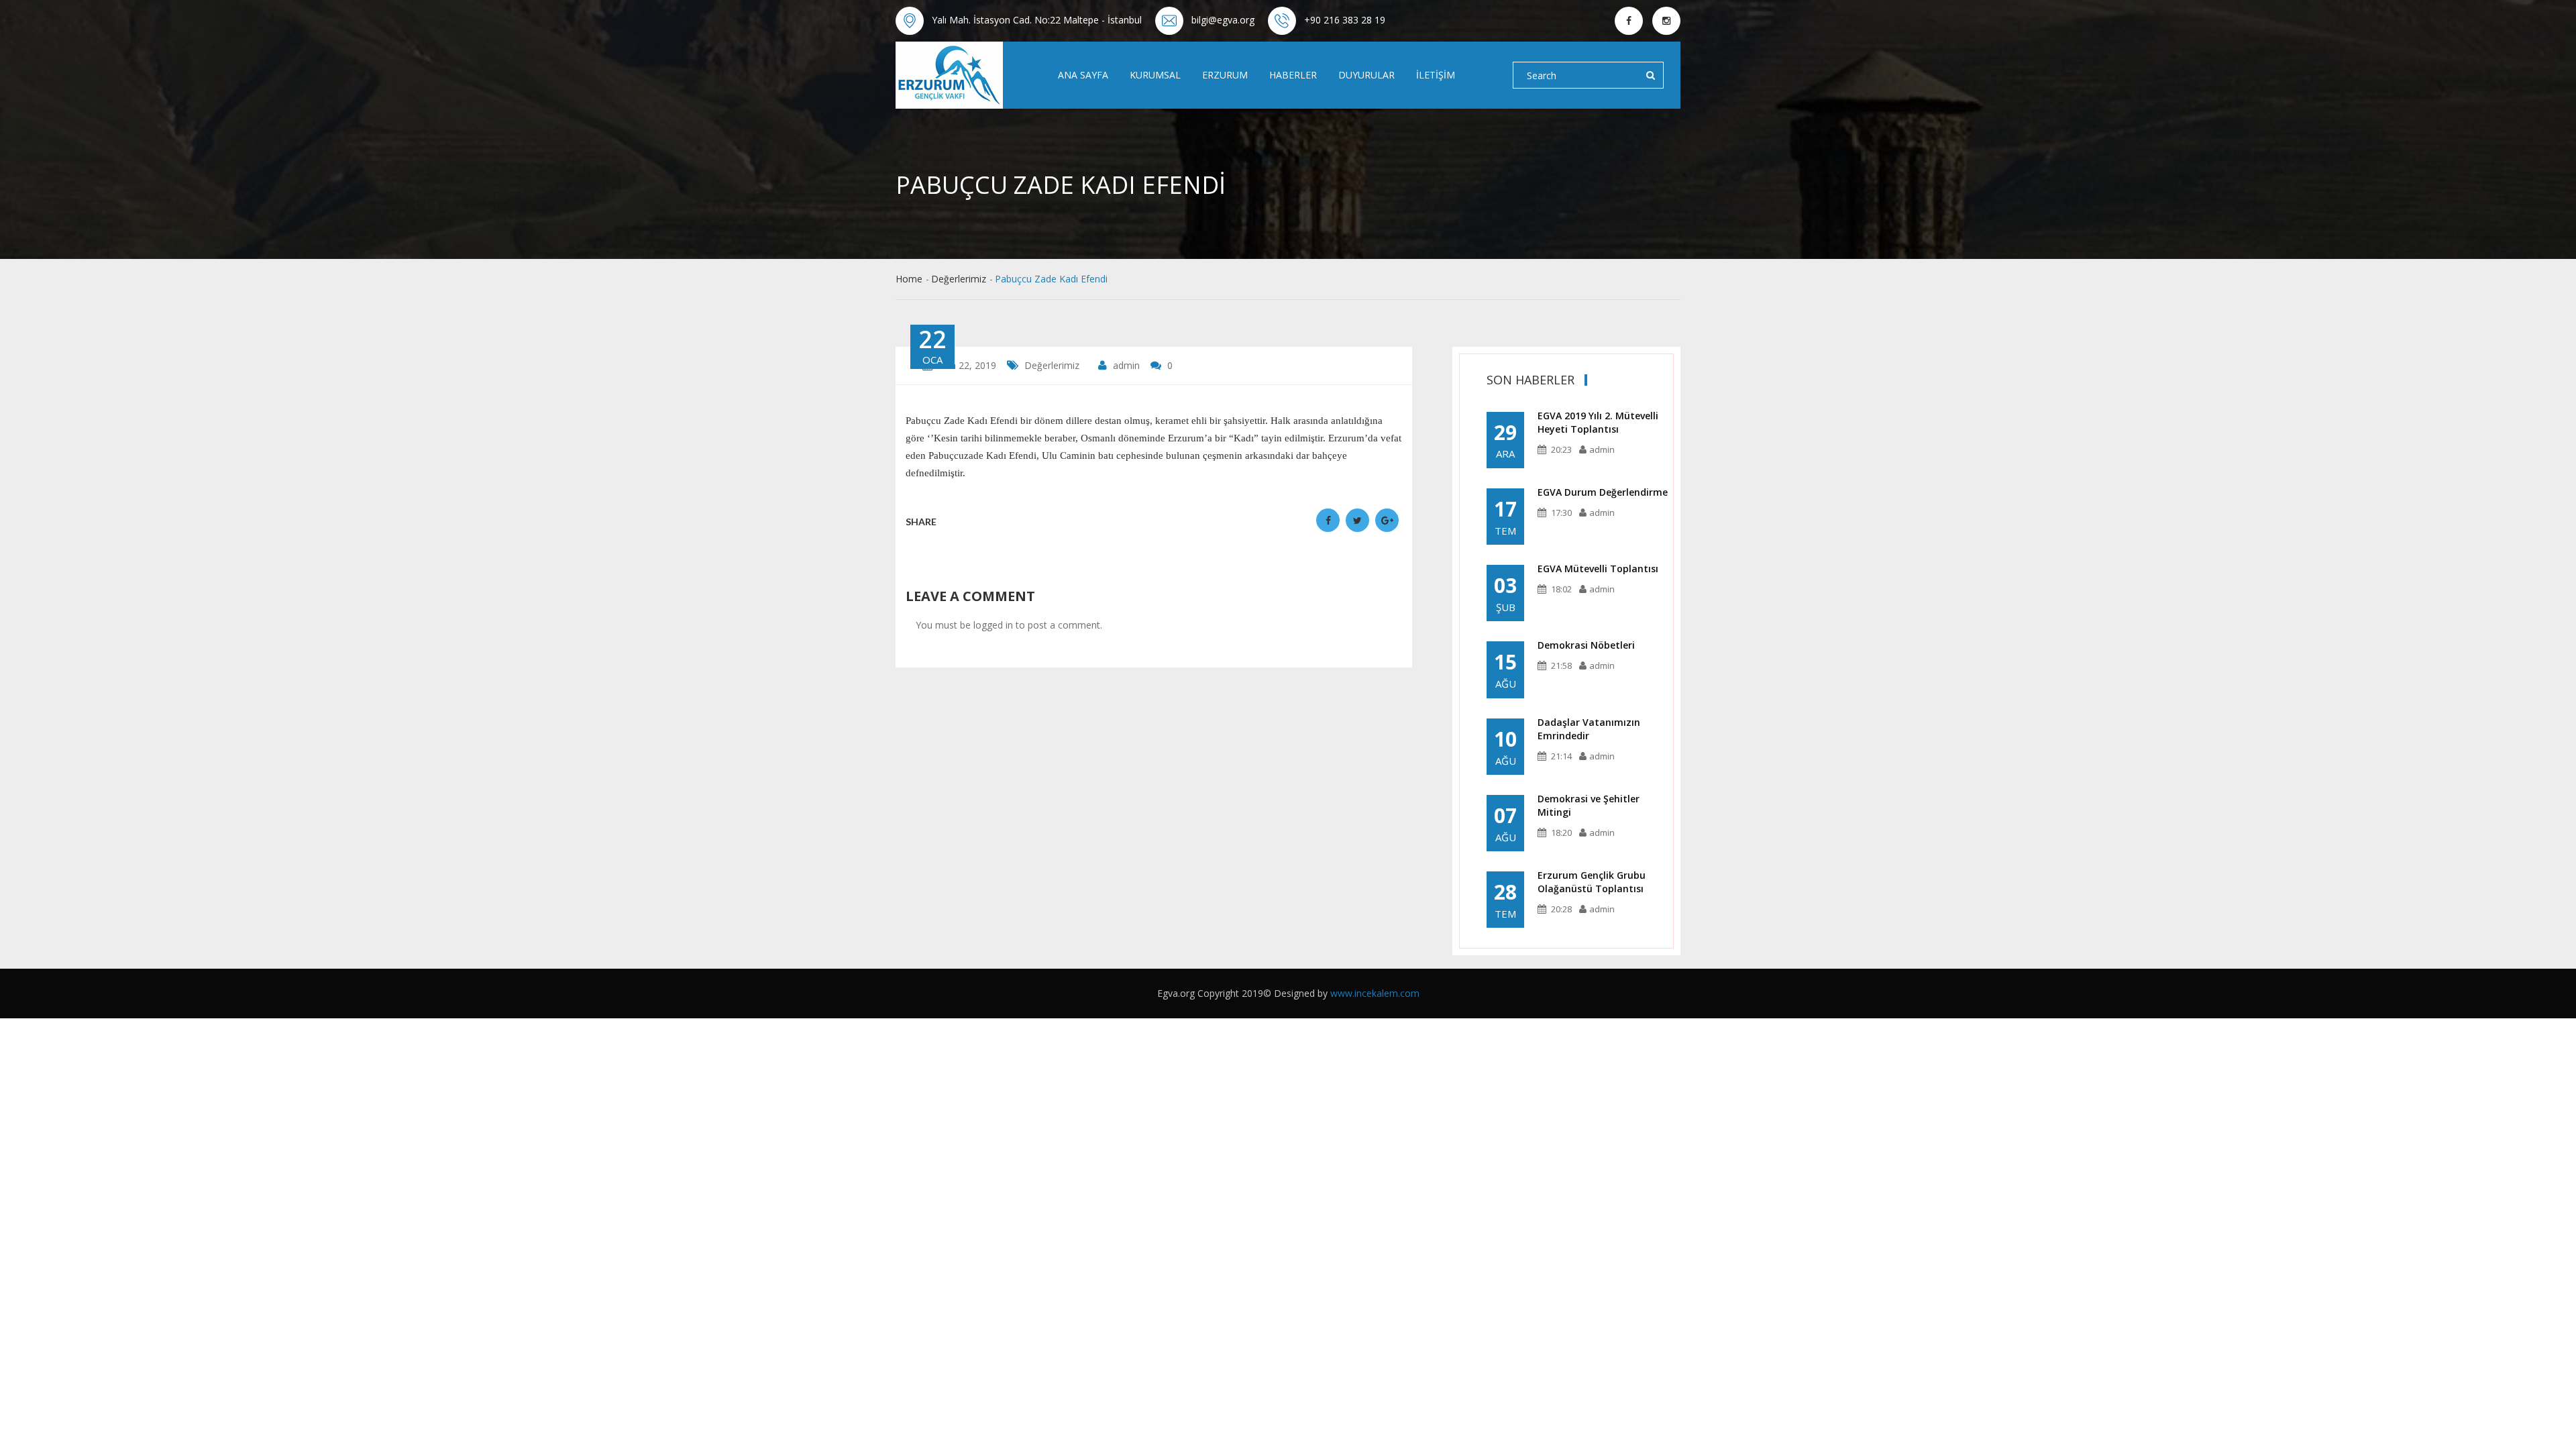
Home (909, 279)
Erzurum (1225, 75)
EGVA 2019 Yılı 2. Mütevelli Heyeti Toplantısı (1598, 422)
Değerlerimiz (959, 279)
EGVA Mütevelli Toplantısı (1598, 569)
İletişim (1436, 75)
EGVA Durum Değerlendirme (1603, 492)
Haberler (1293, 75)
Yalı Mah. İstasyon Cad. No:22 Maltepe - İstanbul (1037, 20)
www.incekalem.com (1375, 993)
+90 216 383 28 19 (1345, 20)
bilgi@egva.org (1223, 20)
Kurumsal (1155, 75)
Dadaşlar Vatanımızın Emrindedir (1589, 729)
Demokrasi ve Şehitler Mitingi (1589, 805)
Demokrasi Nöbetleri (1586, 645)
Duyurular (1366, 75)
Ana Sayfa (1083, 75)
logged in (993, 625)
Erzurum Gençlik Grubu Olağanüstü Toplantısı (1592, 882)
